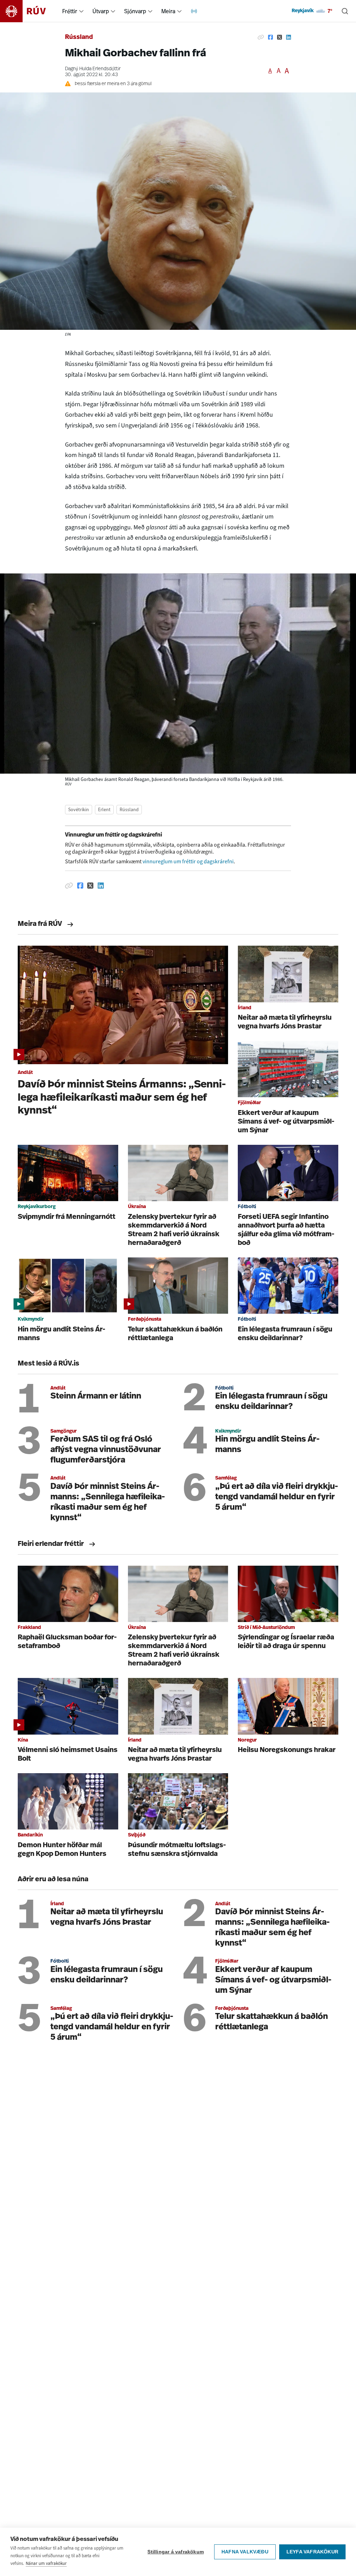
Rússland (79, 38)
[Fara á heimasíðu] (29, 11)
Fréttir (70, 11)
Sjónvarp (135, 11)
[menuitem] (81, 11)
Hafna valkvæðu (245, 2552)
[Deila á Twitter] (280, 38)
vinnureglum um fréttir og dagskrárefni (188, 861)
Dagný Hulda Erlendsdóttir (93, 69)
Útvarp (101, 11)
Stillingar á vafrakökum (176, 2552)
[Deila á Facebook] (270, 38)
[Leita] (345, 11)
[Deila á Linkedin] (289, 38)
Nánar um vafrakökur (46, 2563)
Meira (168, 11)
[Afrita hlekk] (261, 38)
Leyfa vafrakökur (312, 2552)
